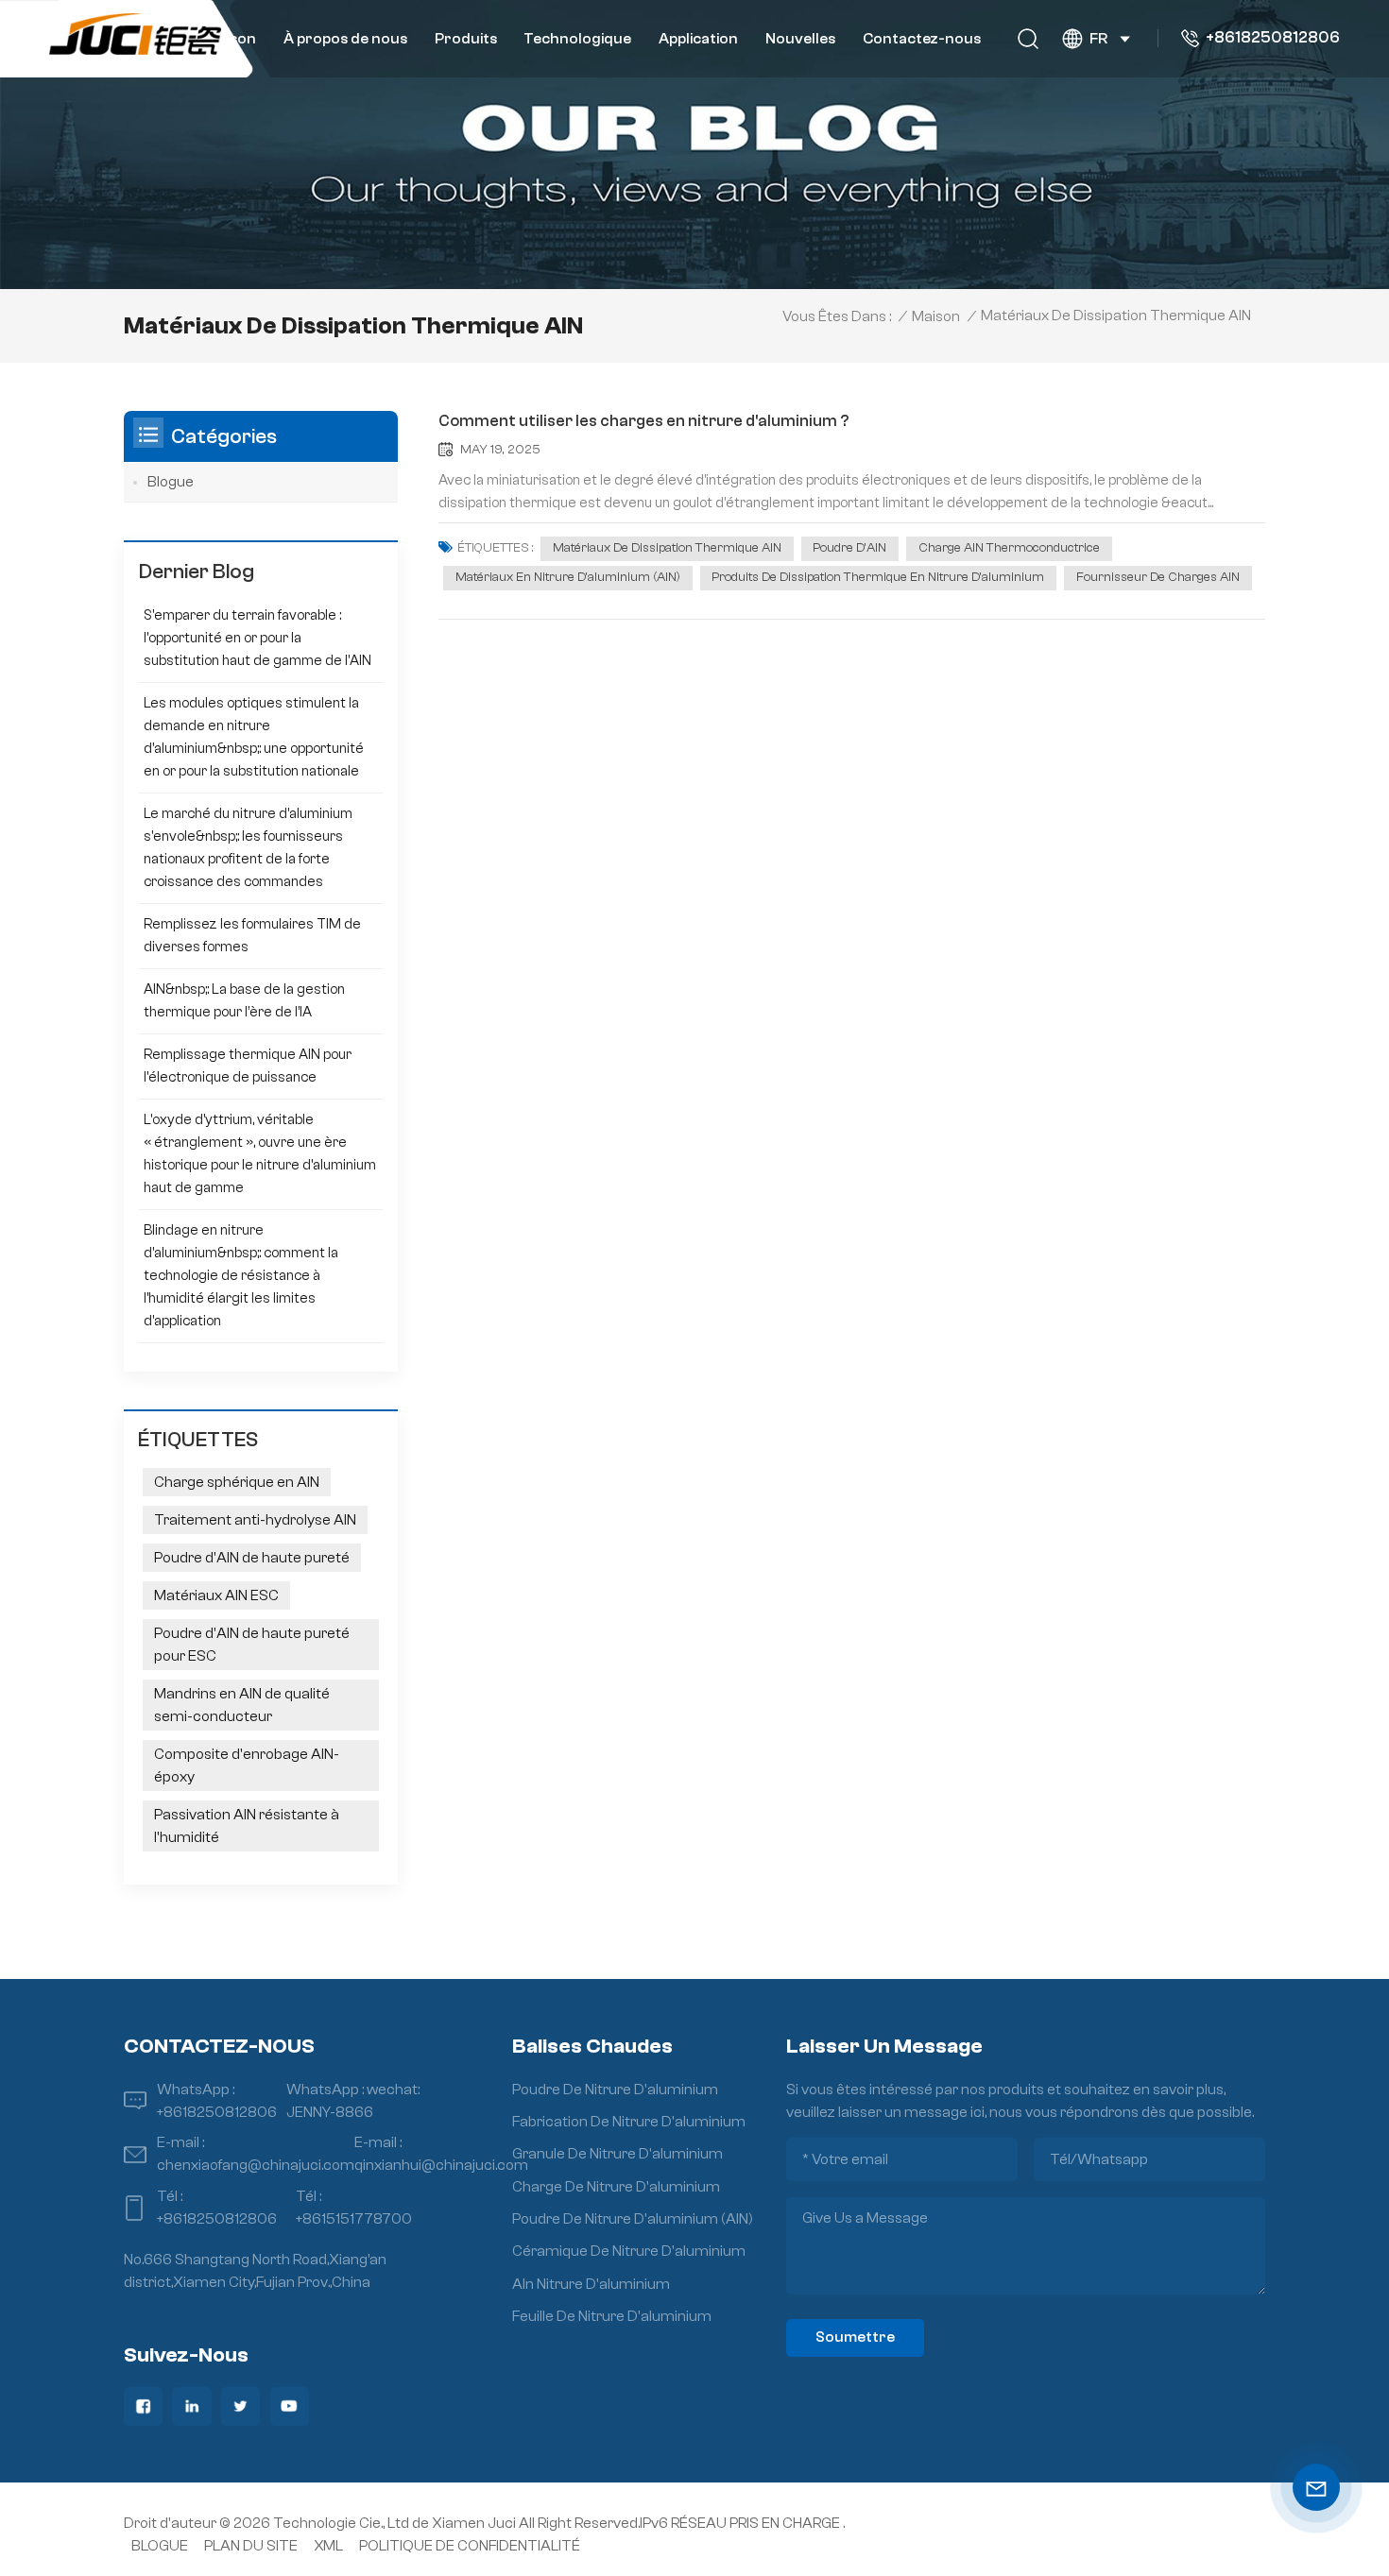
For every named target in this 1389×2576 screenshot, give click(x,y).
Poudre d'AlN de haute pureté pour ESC (252, 1645)
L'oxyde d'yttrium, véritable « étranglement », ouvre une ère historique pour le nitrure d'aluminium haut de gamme (260, 1154)
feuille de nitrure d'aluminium (612, 2316)
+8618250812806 (1273, 38)
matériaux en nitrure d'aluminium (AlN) (568, 577)
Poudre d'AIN (849, 548)
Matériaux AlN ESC (216, 1595)
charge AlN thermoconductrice (1009, 548)
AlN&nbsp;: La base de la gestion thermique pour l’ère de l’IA (244, 1001)
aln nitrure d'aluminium (591, 2284)
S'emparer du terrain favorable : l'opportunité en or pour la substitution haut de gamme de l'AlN (257, 638)
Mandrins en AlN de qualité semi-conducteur (242, 1705)
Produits (466, 39)
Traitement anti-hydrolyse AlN (255, 1520)
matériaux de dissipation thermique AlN (667, 548)
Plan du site (251, 2546)
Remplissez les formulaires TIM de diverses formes (252, 936)
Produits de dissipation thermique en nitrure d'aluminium (878, 577)
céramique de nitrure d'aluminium (629, 2251)
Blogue (171, 482)
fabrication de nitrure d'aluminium (629, 2122)
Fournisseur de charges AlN (1158, 577)
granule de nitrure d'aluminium (617, 2154)
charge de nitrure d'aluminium (616, 2187)
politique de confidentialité (470, 2546)
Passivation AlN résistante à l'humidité (247, 1826)
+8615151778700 (354, 2219)
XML (328, 2546)
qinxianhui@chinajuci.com (441, 2165)
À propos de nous (345, 39)
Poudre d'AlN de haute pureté (252, 1558)
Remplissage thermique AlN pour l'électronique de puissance (248, 1066)
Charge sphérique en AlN (237, 1482)
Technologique (577, 39)
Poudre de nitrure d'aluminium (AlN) (633, 2219)
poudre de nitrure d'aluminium (615, 2090)
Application (698, 39)
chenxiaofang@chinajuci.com (256, 2165)
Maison (231, 39)
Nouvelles (800, 39)
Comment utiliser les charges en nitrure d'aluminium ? (644, 421)
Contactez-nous (922, 39)
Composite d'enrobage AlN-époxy (247, 1766)
